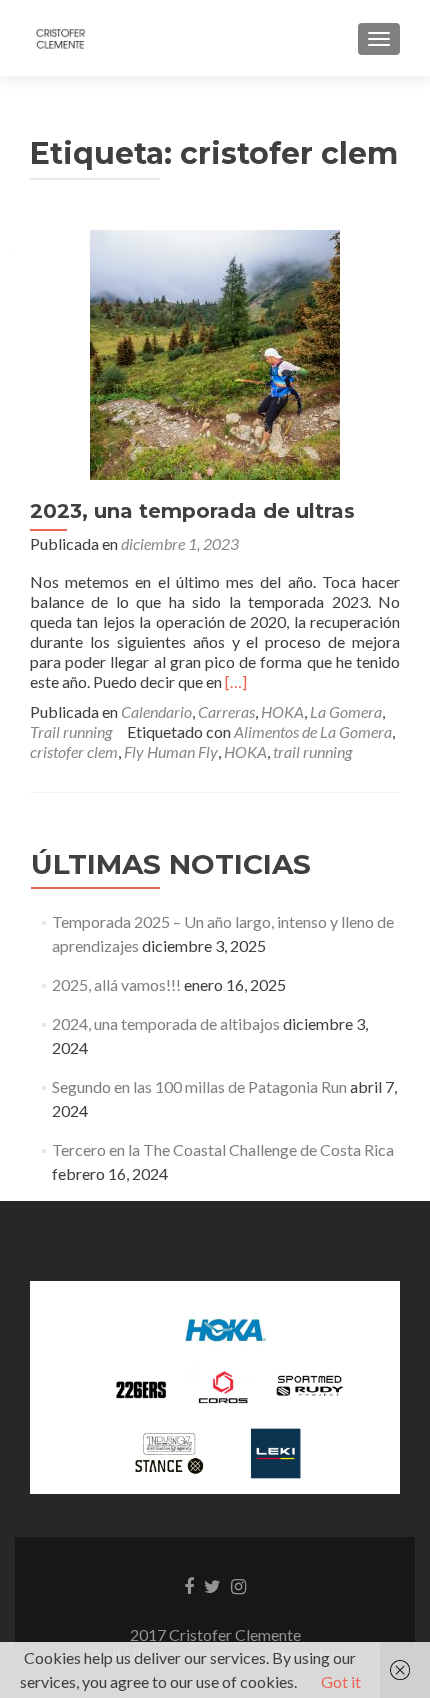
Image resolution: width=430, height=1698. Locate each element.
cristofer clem (74, 751)
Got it (341, 1681)
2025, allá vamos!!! (116, 984)
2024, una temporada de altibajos (166, 1023)
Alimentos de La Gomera (313, 731)
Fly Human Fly (171, 751)
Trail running (71, 731)
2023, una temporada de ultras (192, 511)
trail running (312, 751)
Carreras (226, 711)
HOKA (282, 711)
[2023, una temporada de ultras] (215, 352)
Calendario (156, 711)
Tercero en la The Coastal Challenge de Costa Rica (223, 1149)
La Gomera (346, 711)
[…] (236, 681)
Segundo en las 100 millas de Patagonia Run (199, 1086)
